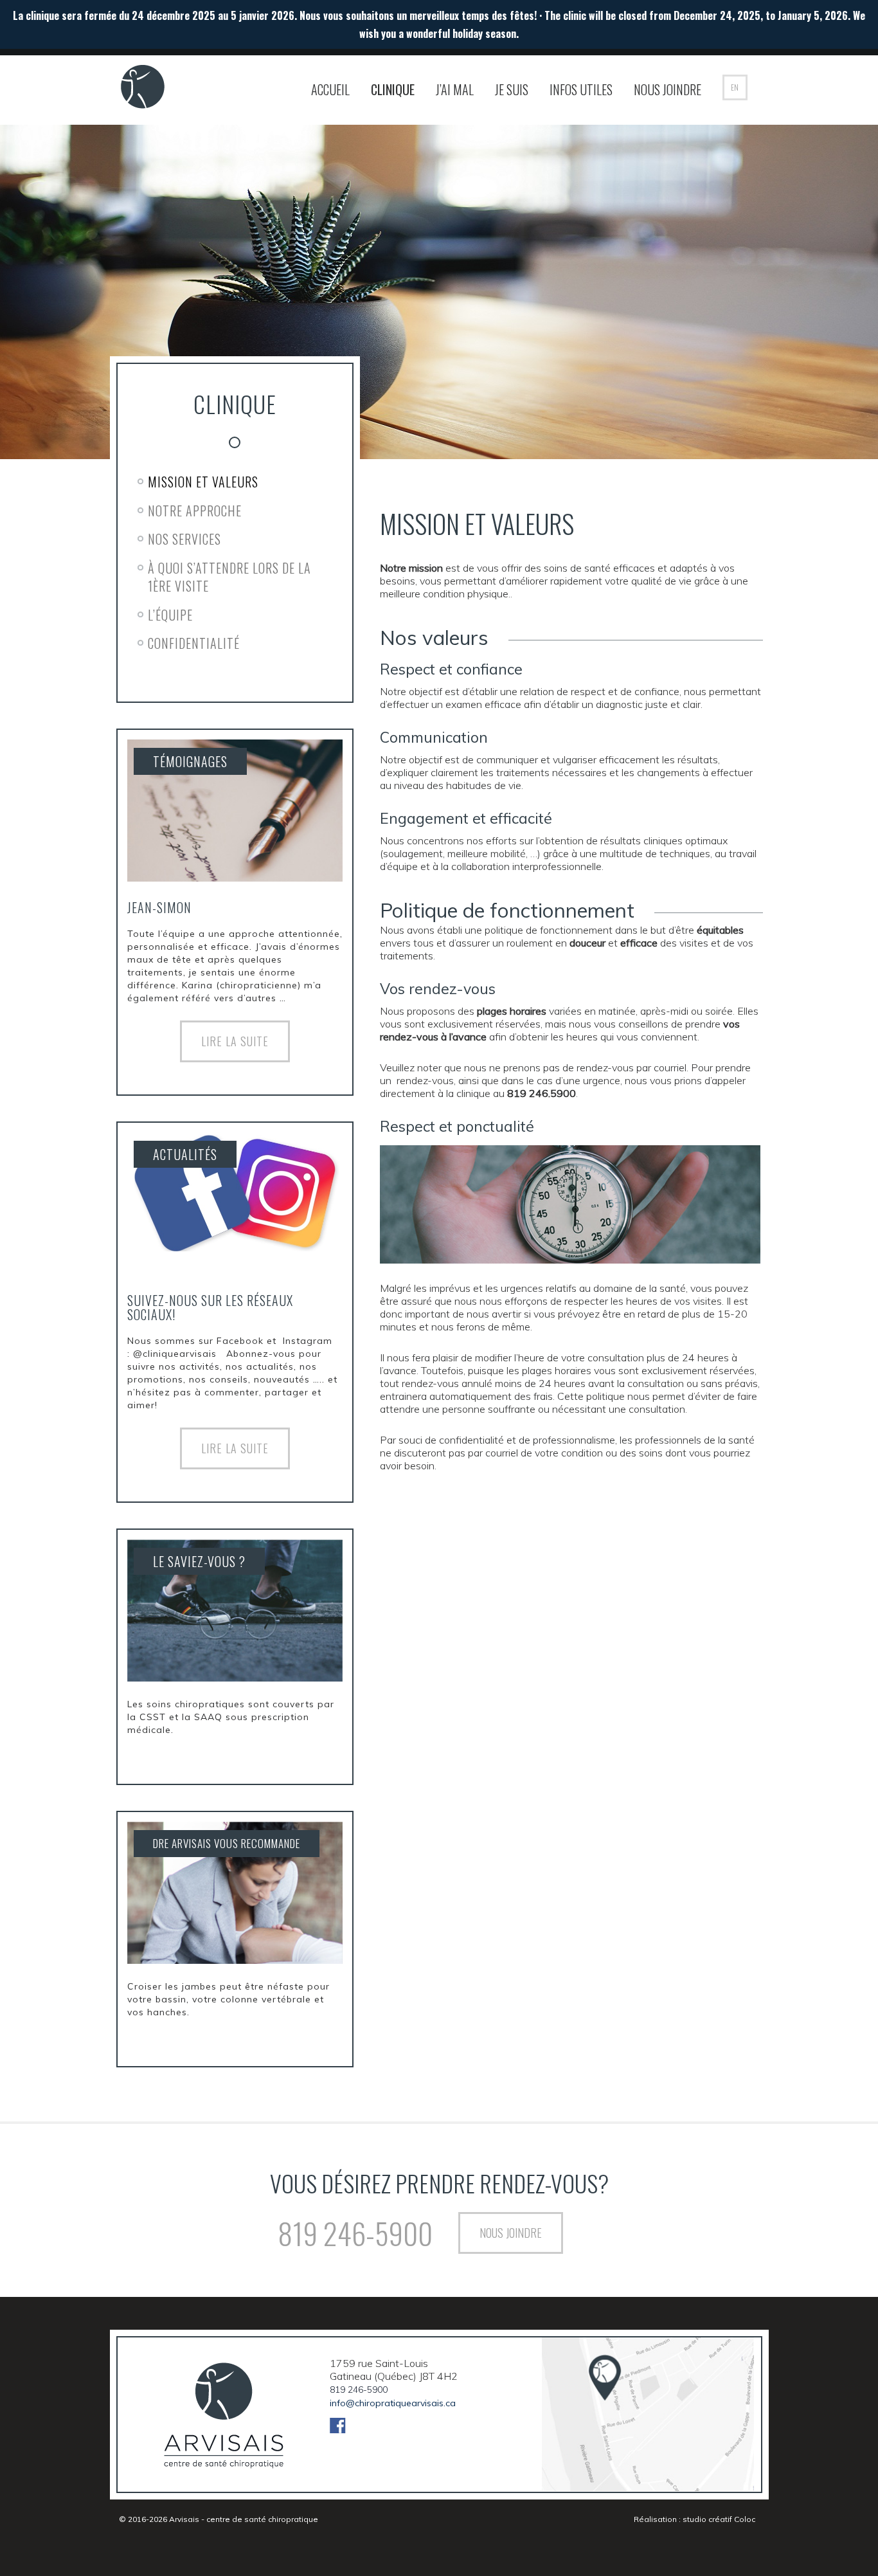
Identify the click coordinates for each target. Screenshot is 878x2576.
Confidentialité (194, 643)
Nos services (184, 539)
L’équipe (170, 615)
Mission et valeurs (203, 482)
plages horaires (512, 1011)
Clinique (393, 89)
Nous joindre (667, 89)
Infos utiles (581, 89)
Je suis (512, 89)
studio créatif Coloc (719, 2519)
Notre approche (195, 511)
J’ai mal (455, 89)
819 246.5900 (542, 1093)
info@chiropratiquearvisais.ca (393, 2403)
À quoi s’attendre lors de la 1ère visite (229, 577)
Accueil (330, 89)
